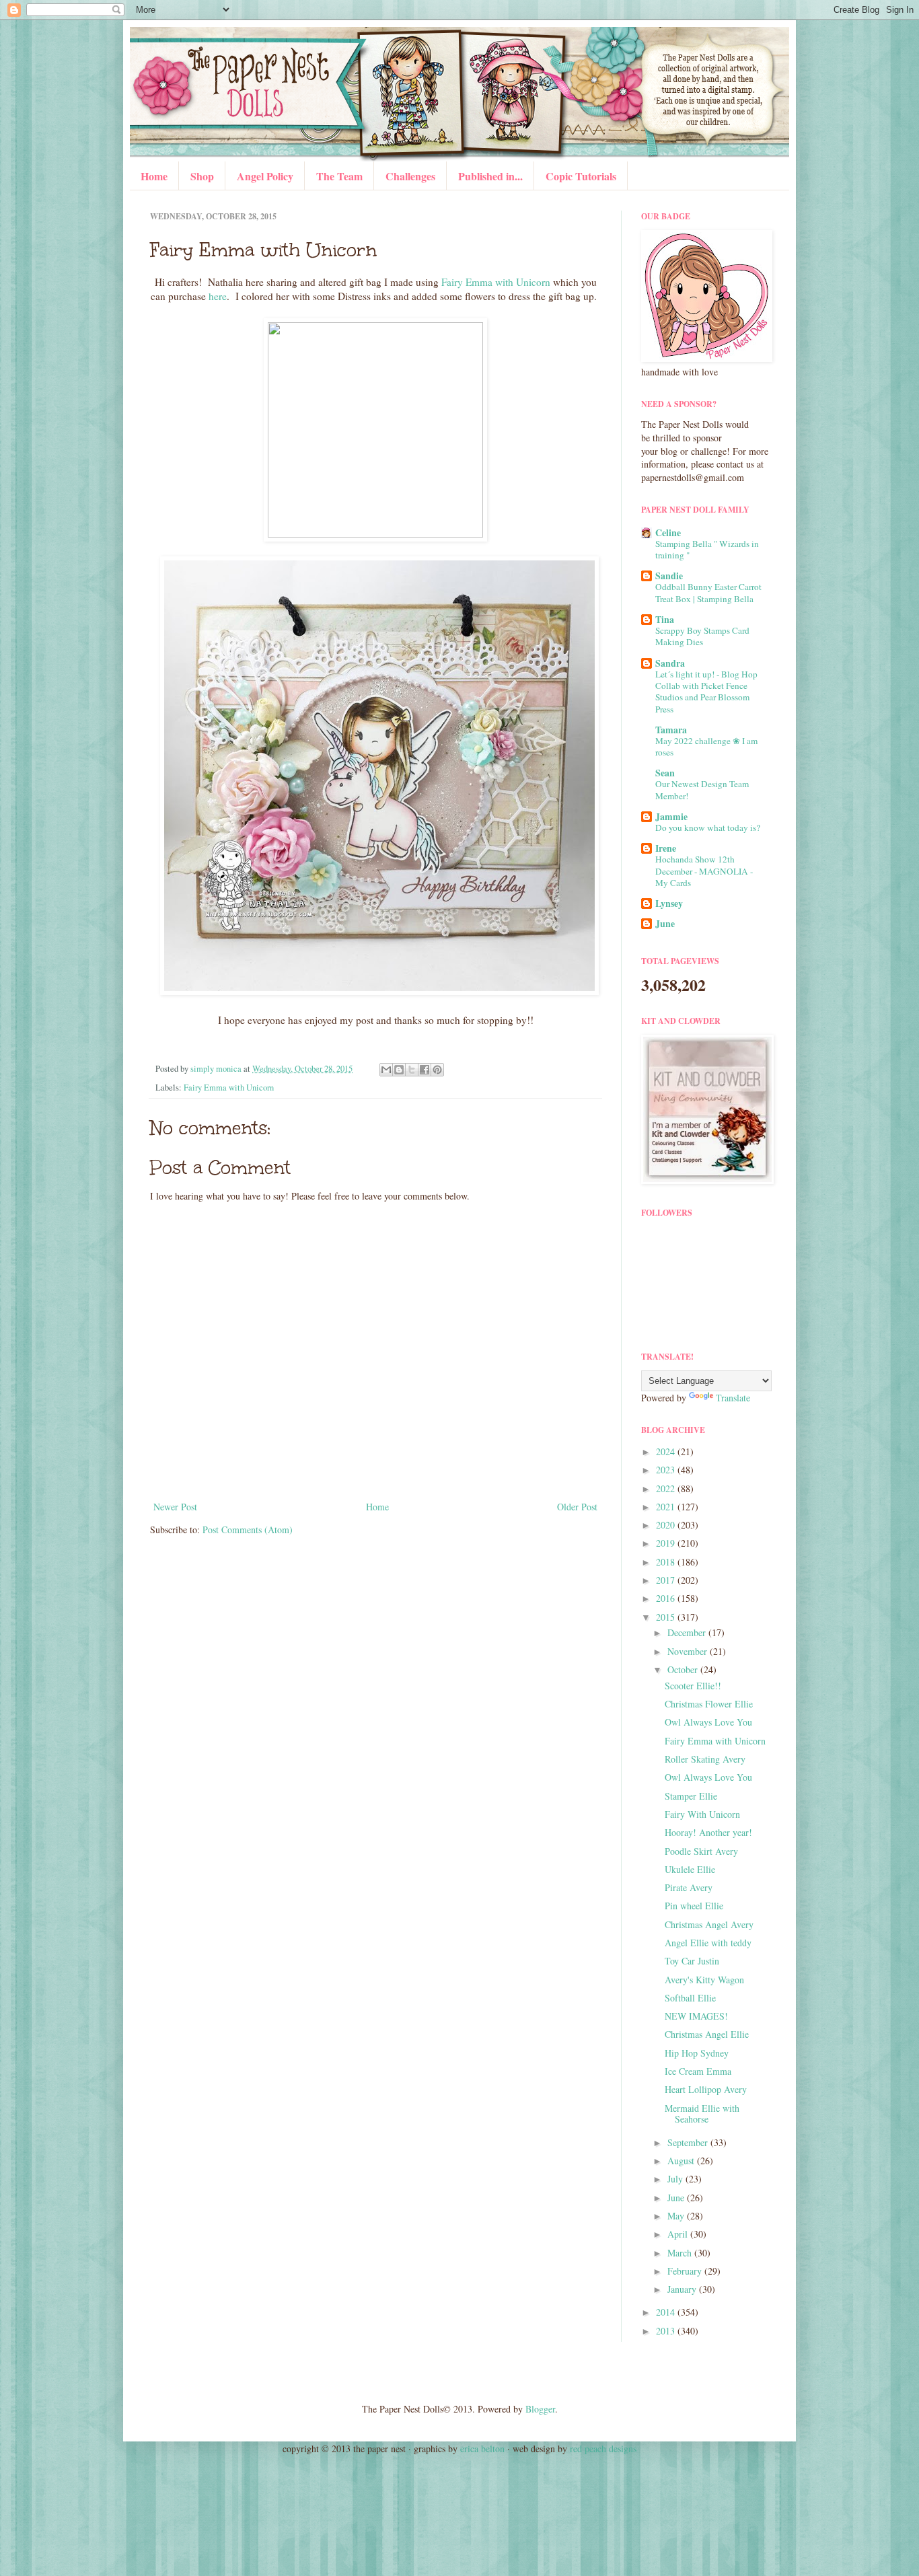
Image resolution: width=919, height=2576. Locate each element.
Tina (665, 619)
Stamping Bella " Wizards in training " (707, 549)
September (689, 2142)
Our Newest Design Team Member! (702, 789)
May (677, 2216)
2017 (667, 1580)
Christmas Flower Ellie (709, 1704)
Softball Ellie (690, 1998)
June (665, 923)
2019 (667, 1543)
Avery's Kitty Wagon (704, 1980)
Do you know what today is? (708, 827)
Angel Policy (265, 176)
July (676, 2179)
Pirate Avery (689, 1887)
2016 (667, 1598)
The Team (339, 176)
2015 (667, 1617)
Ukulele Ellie (690, 1869)
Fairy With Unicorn (702, 1814)
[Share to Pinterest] (437, 1070)
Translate (733, 1398)
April (679, 2234)
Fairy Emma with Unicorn (496, 282)
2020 (667, 1525)
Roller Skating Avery (705, 1759)
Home (154, 176)
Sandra (670, 663)
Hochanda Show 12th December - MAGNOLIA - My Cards (704, 871)
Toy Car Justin (692, 1961)
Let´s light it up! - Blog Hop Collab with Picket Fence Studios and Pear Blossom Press (706, 692)
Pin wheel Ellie (694, 1906)
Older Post (577, 1507)
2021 (667, 1507)
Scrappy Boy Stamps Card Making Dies (702, 636)
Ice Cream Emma (698, 2071)
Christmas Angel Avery (709, 1924)
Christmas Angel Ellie (707, 2034)
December (688, 1632)
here (218, 296)
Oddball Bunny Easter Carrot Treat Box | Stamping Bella (708, 592)
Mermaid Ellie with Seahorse (702, 2114)
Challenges (410, 176)
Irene (666, 848)
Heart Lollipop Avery (706, 2089)
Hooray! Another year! (708, 1832)
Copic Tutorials (581, 176)
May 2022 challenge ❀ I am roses (706, 746)
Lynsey (669, 903)
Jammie (671, 816)
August (682, 2161)
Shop (202, 176)
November (689, 1651)
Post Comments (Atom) (248, 1530)
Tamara (671, 730)
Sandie (669, 576)
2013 (667, 2331)
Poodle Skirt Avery (701, 1851)
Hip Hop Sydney (697, 2053)
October (684, 1669)
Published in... (490, 176)
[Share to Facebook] (425, 1070)
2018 (667, 1562)
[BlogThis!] (399, 1070)
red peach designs (603, 2449)
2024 (667, 1451)
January (683, 2289)
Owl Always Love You (708, 1722)
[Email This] (386, 1070)
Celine (668, 532)
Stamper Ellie (691, 1796)
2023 (667, 1470)
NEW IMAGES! (696, 2016)
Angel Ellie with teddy (708, 1943)
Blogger (540, 2409)
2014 (667, 2312)
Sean (665, 773)
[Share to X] (412, 1070)
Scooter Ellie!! (693, 1686)
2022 (667, 1488)
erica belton (482, 2449)
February (686, 2271)
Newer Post (175, 1507)
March (681, 2253)
